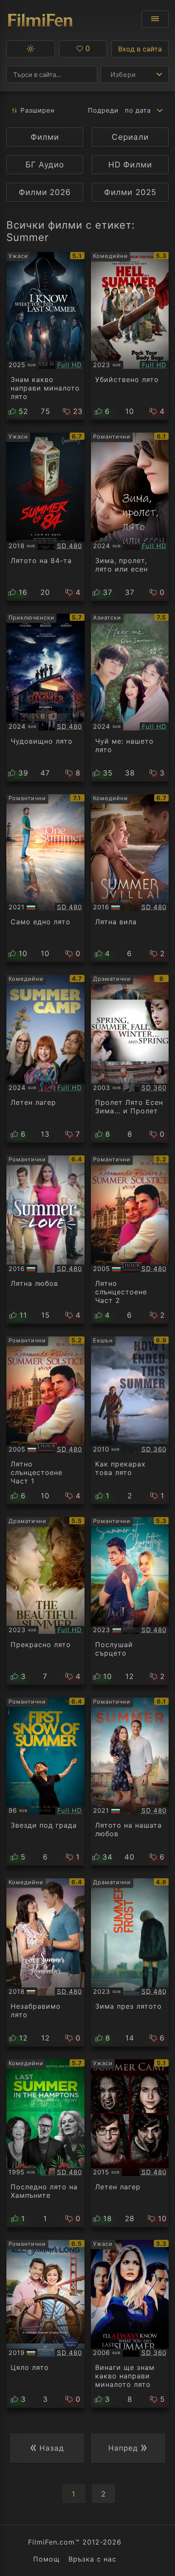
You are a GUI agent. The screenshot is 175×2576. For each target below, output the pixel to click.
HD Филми (130, 165)
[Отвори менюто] (155, 19)
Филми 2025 (130, 192)
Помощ (47, 2559)
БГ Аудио (45, 165)
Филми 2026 (45, 192)
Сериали (130, 137)
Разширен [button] (38, 110)
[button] (31, 49)
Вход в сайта (140, 49)
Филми (45, 137)
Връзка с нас (92, 2559)
